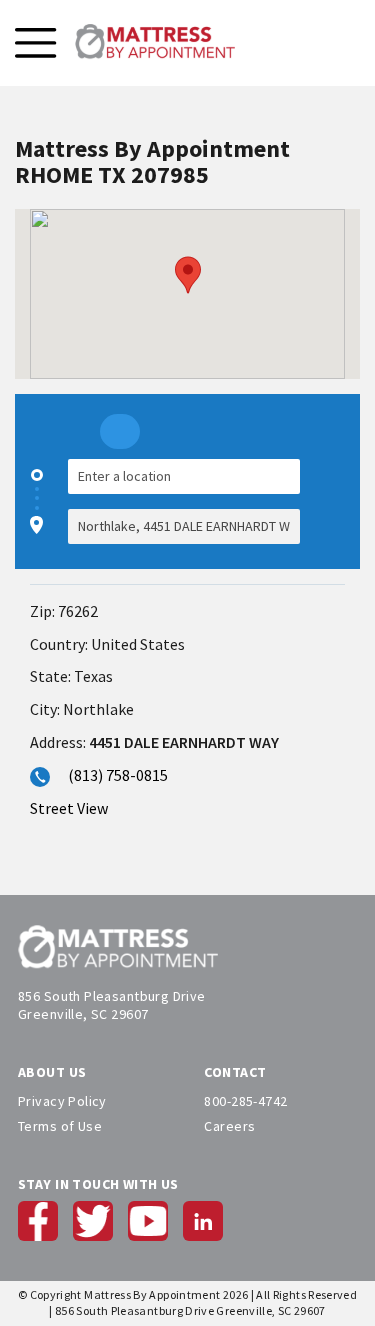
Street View (69, 808)
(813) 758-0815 (118, 775)
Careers (229, 1126)
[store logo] (155, 43)
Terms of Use (60, 1126)
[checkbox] (335, 501)
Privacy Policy (62, 1101)
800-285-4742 (245, 1101)
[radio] (120, 431)
